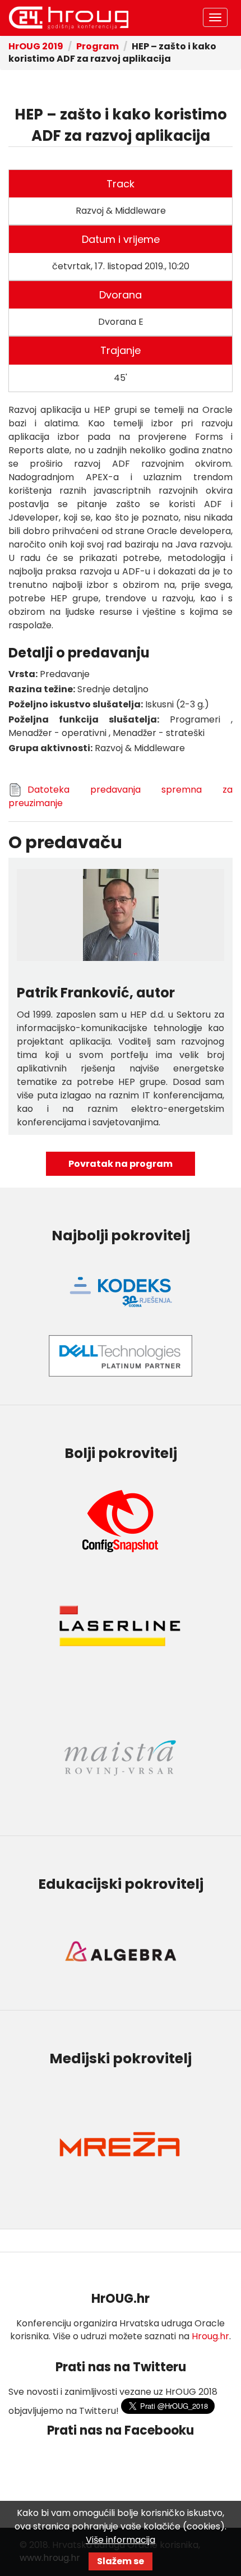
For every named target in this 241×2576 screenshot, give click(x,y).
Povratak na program (121, 1164)
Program (98, 46)
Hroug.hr (210, 2336)
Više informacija (121, 2540)
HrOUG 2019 (68, 18)
